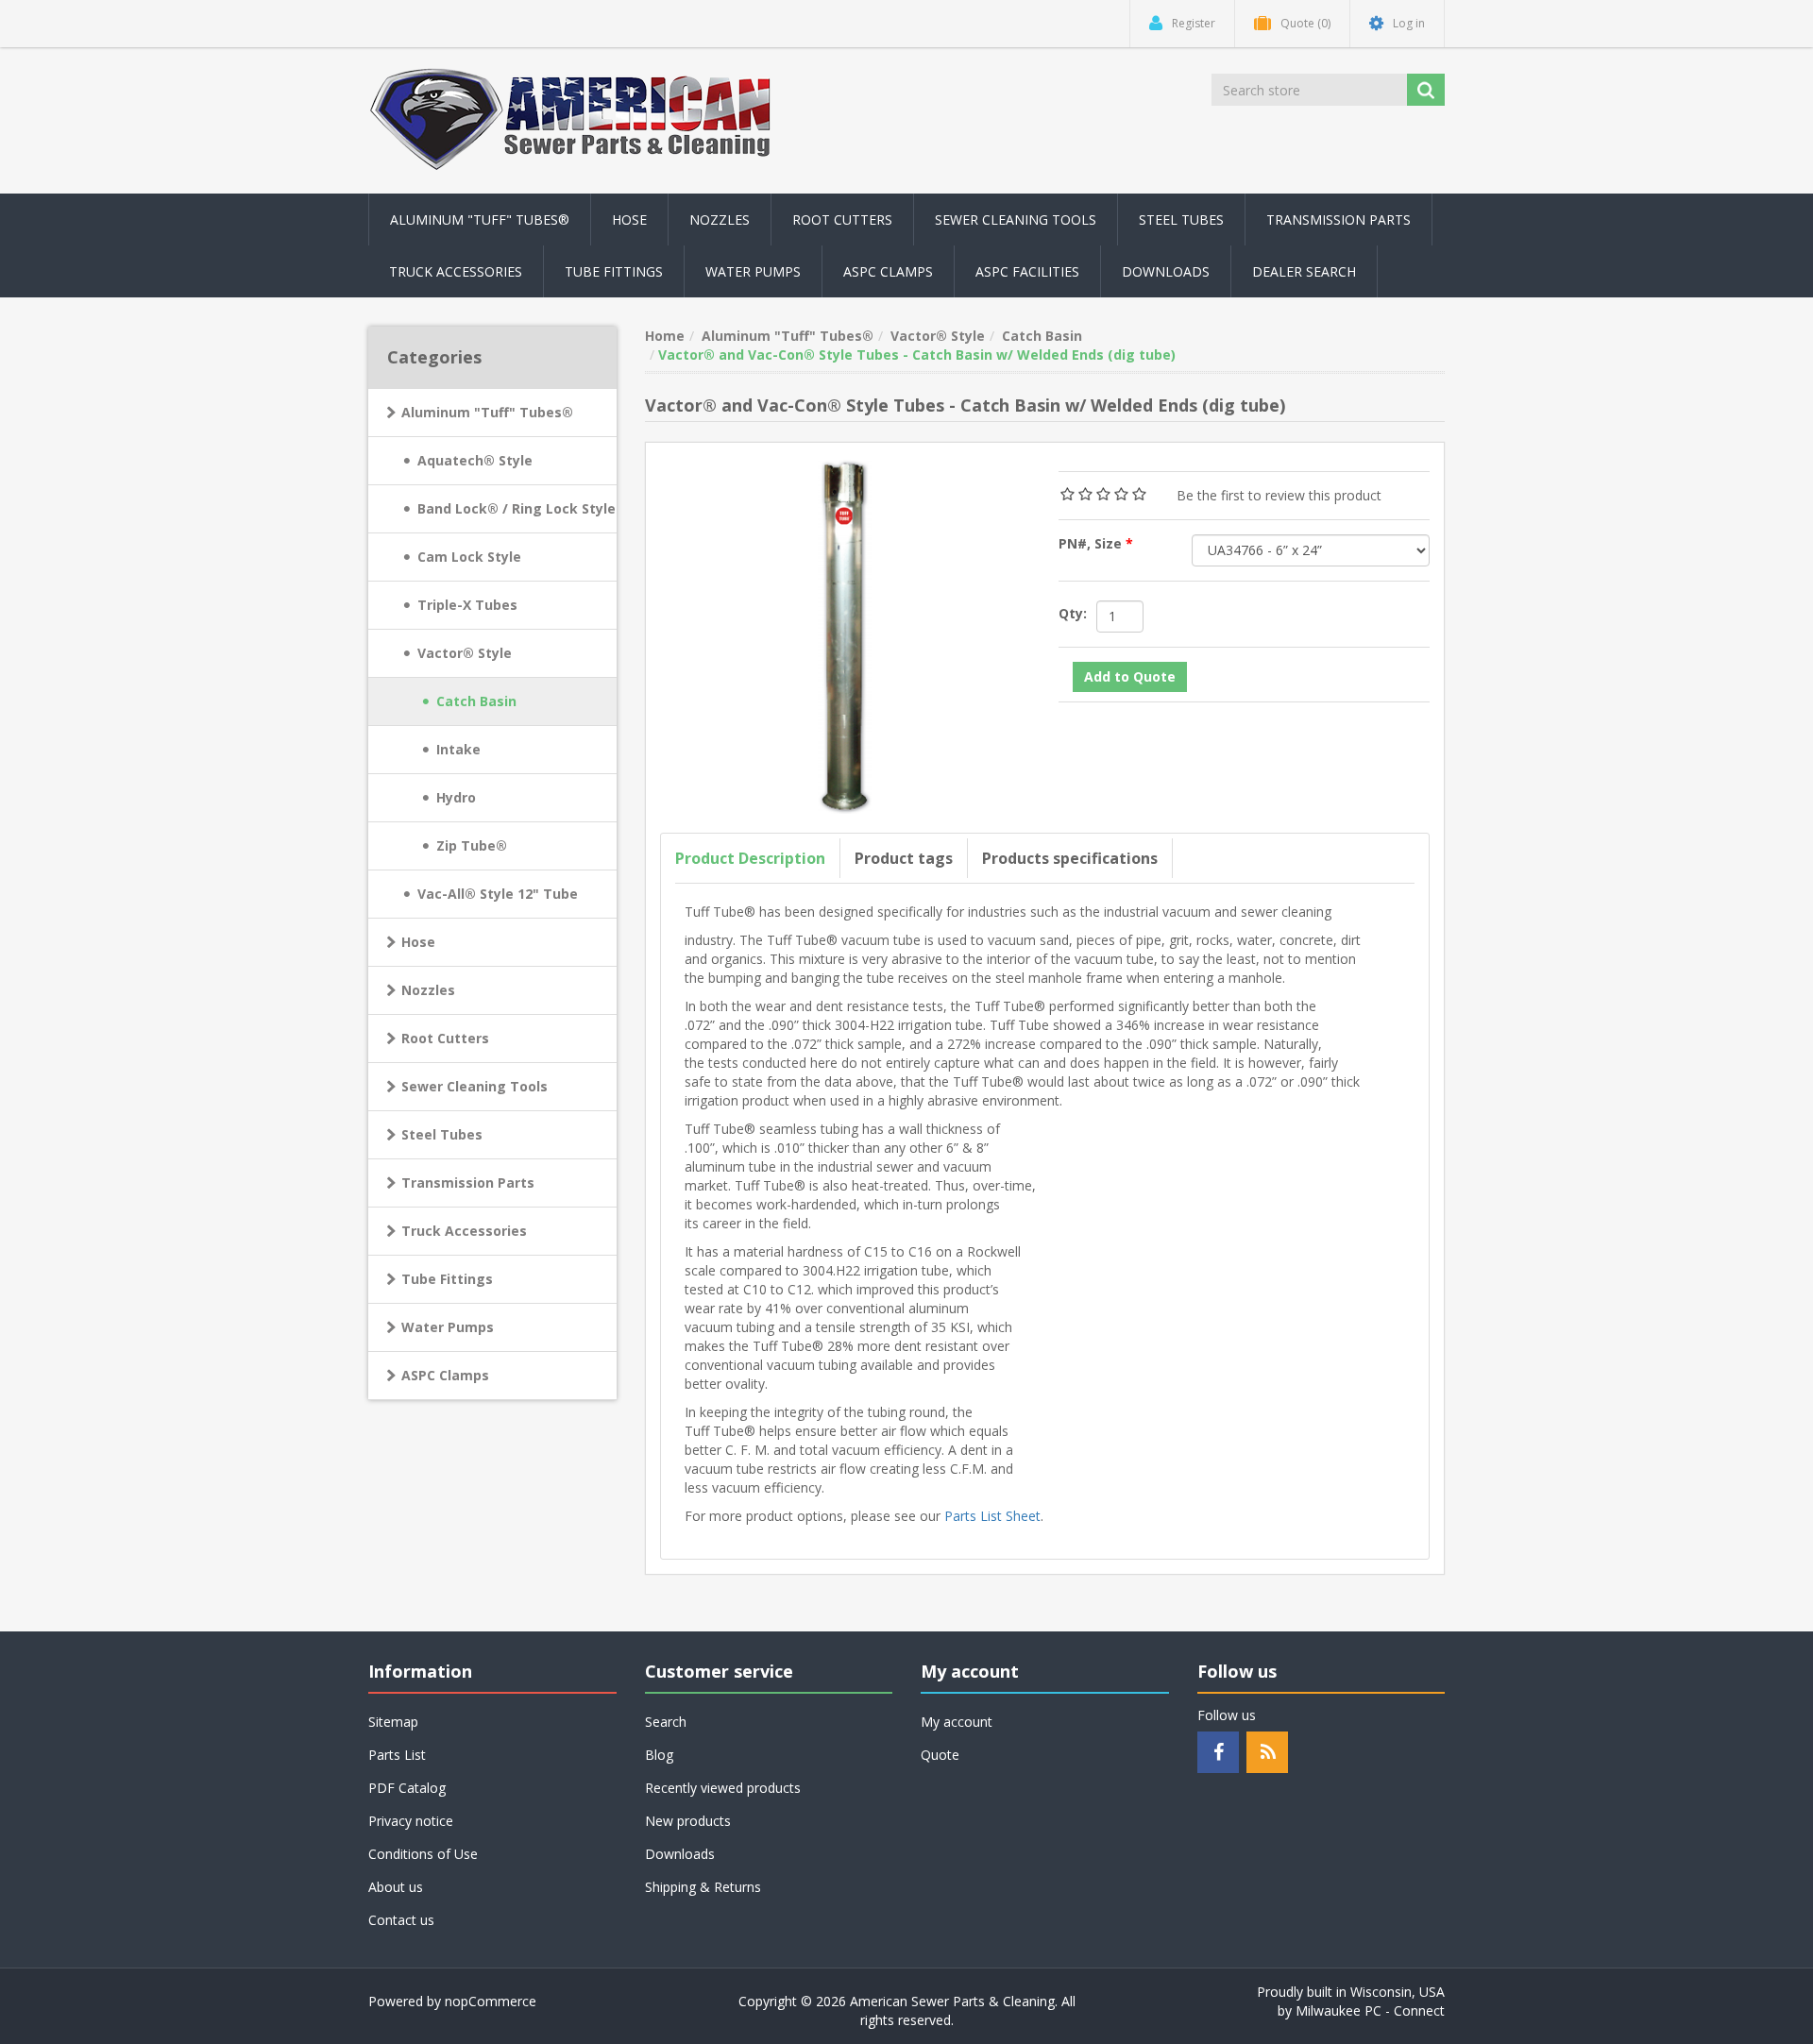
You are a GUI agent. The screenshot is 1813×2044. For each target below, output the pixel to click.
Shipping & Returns (703, 1887)
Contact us (401, 1920)
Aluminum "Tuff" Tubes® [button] (480, 220)
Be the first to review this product (1279, 495)
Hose (418, 942)
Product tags (904, 858)
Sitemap (393, 1722)
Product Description (750, 858)
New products (688, 1821)
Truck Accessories (464, 1231)
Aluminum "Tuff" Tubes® (487, 412)
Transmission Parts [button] (1339, 220)
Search (666, 1722)
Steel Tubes (442, 1134)
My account (957, 1722)
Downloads (1166, 271)
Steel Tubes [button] (1181, 220)
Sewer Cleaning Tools (474, 1086)
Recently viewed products (723, 1788)
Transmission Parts (468, 1182)
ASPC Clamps (445, 1375)
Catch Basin (476, 701)
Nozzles (428, 990)
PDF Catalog (407, 1788)
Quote (940, 1755)
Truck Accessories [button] (456, 271)
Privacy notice (411, 1821)
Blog (659, 1755)
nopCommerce (491, 2001)
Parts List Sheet (992, 1516)
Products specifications (1070, 858)
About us (396, 1887)
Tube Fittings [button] (614, 271)
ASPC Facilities (1027, 271)
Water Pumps (448, 1327)
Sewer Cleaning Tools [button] (1016, 220)
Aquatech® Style (475, 460)
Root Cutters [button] (842, 220)
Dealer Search (1304, 271)
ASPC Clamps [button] (888, 271)
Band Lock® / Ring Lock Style (517, 508)
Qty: (1073, 613)
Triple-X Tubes (467, 605)
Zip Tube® (472, 845)
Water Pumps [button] (753, 271)
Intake (458, 749)
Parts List (397, 1755)
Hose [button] (629, 220)
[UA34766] (846, 633)
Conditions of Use (423, 1854)
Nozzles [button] (720, 220)
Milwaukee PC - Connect (1370, 2010)
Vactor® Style (465, 653)
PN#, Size (1092, 543)
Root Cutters (445, 1038)
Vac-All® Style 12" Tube (498, 894)
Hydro (456, 797)
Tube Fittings (447, 1279)
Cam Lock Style (469, 557)
